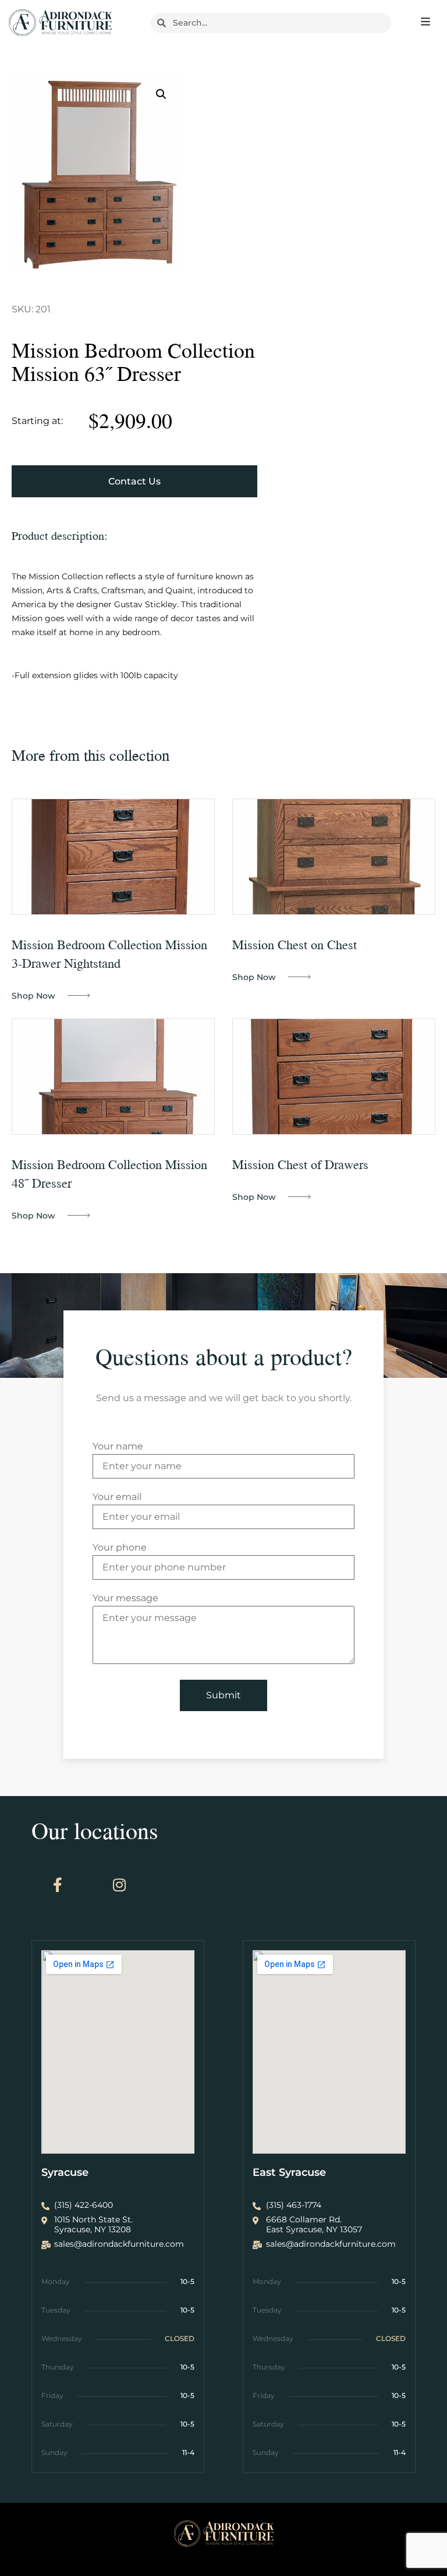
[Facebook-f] (58, 1885)
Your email (117, 1497)
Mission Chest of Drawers (300, 1164)
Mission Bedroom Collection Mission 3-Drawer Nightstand (109, 954)
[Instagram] (119, 1885)
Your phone (120, 1548)
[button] (161, 94)
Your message (125, 1599)
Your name (118, 1447)
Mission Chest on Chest (295, 944)
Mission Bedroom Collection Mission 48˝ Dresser (109, 1173)
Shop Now (33, 996)
